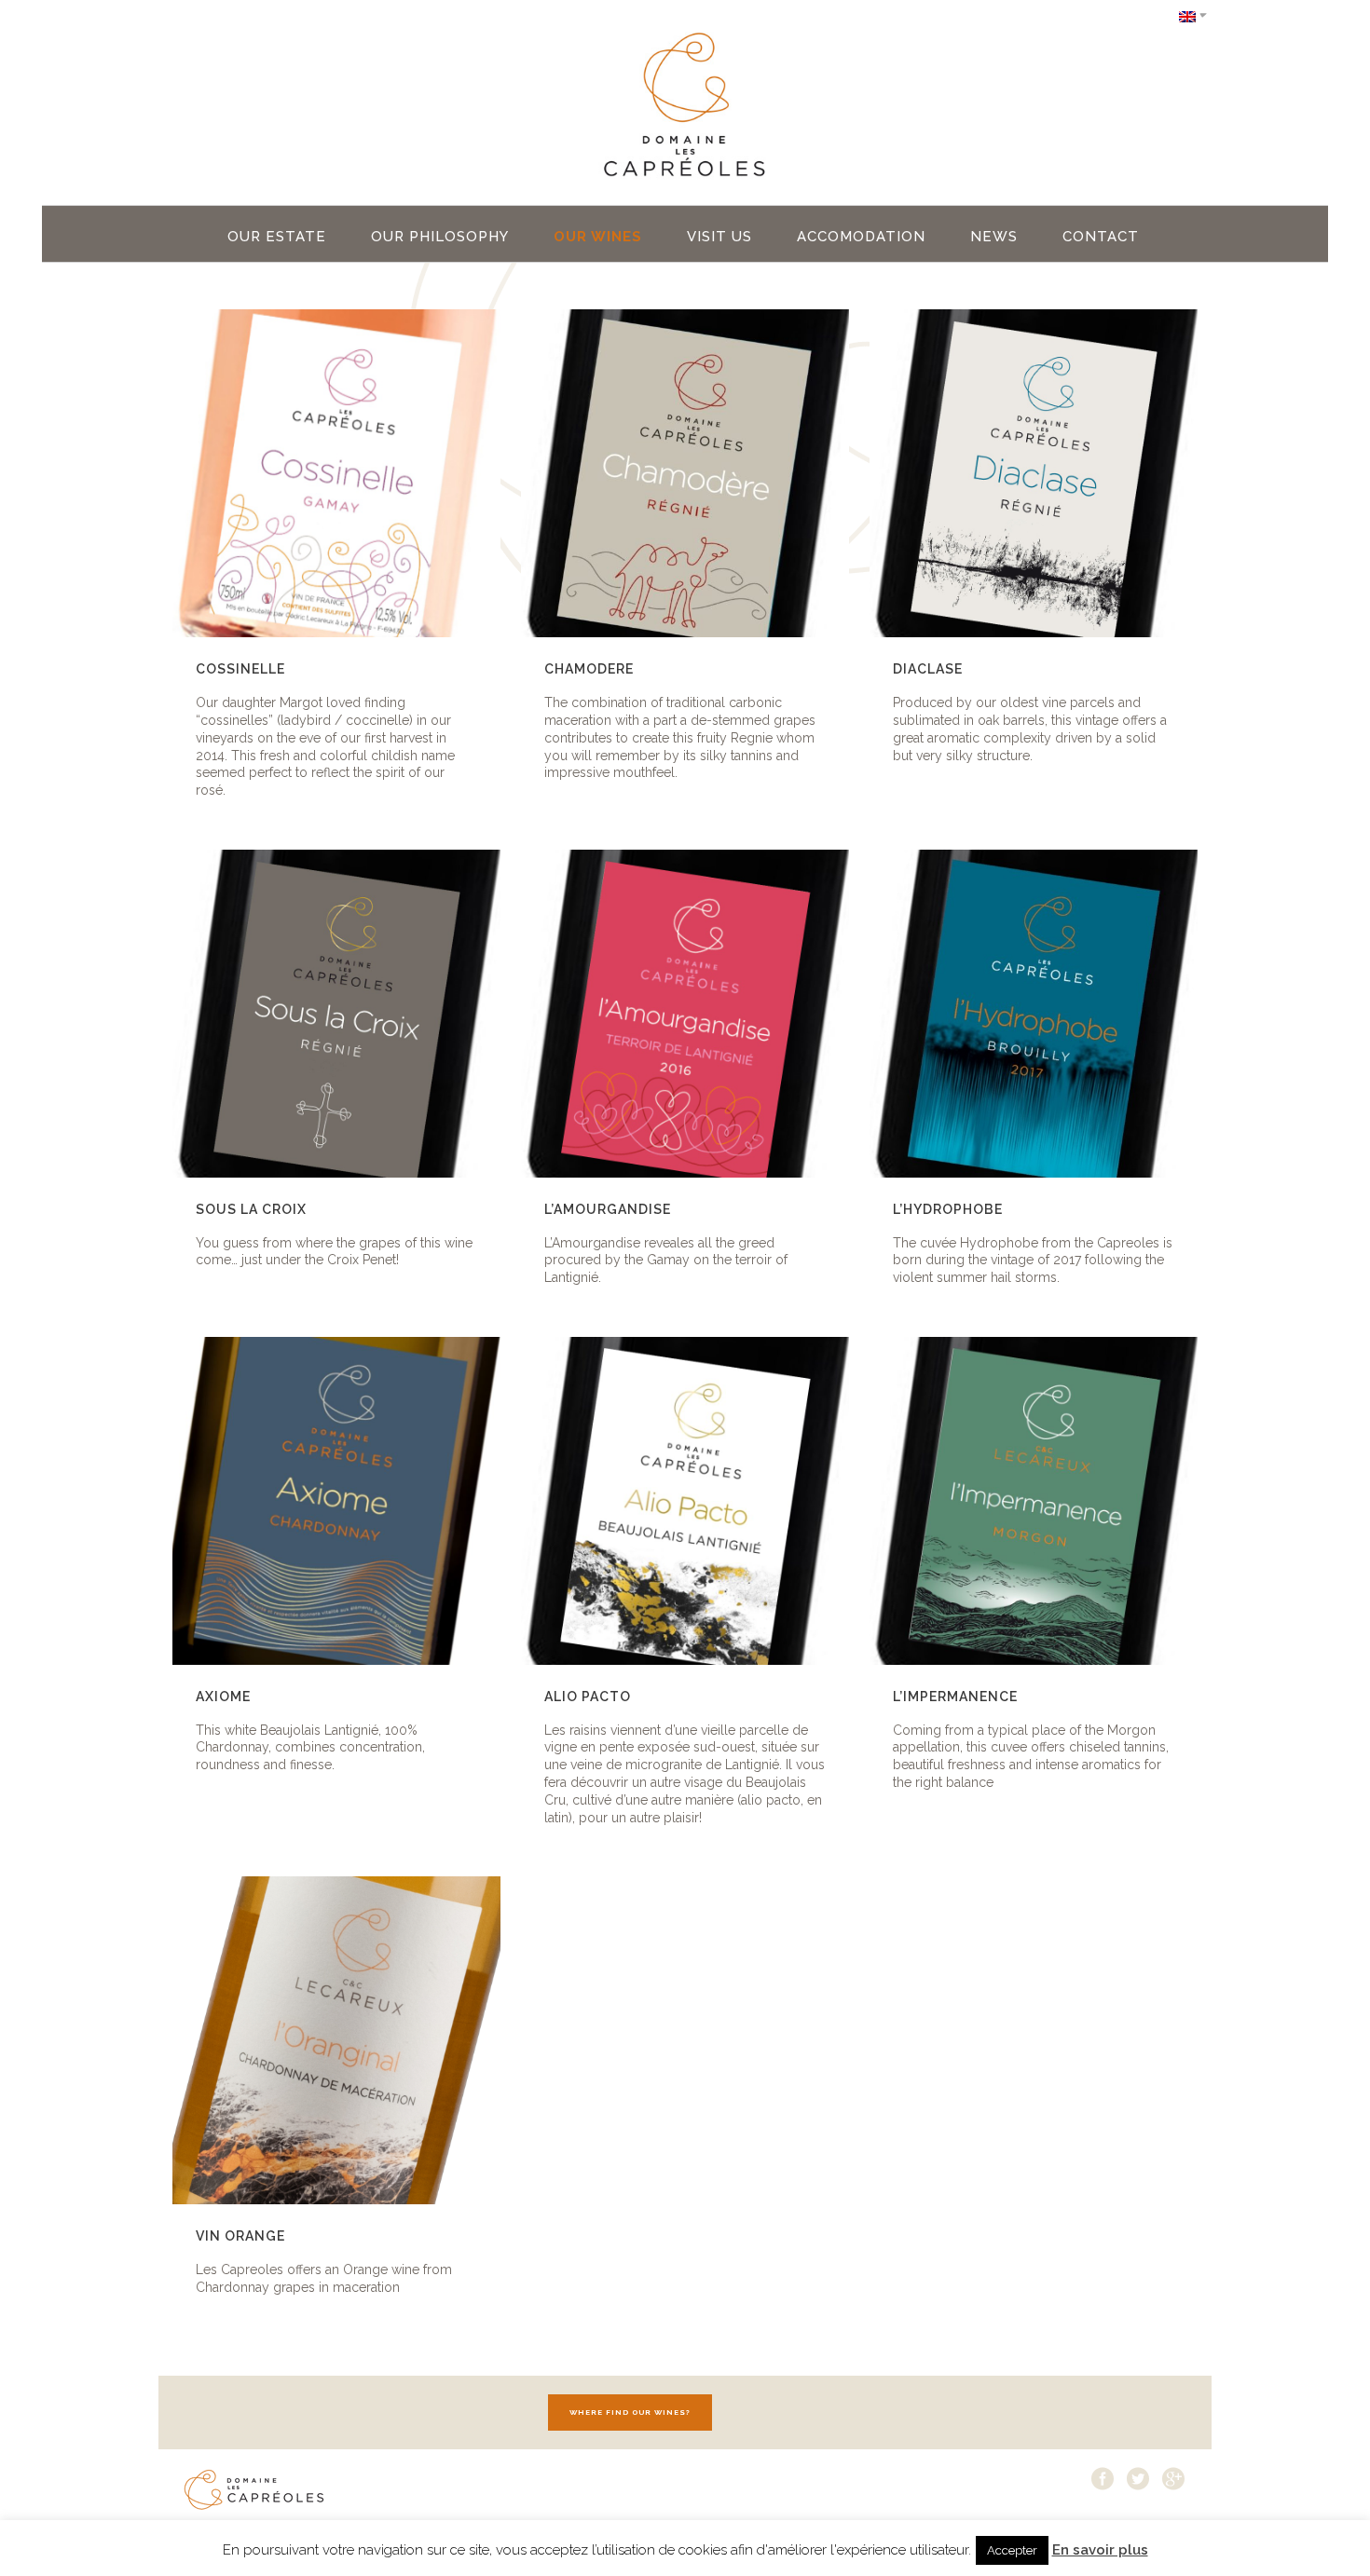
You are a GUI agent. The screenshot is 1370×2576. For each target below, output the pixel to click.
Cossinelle (240, 669)
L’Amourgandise (608, 1209)
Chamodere (589, 669)
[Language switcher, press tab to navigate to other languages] (1193, 15)
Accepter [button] (1012, 2550)
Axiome (223, 1697)
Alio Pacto (588, 1697)
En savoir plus (1100, 2550)
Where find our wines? (630, 2412)
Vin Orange (240, 2236)
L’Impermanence (955, 1697)
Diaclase (928, 669)
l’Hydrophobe (948, 1209)
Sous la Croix (251, 1209)
